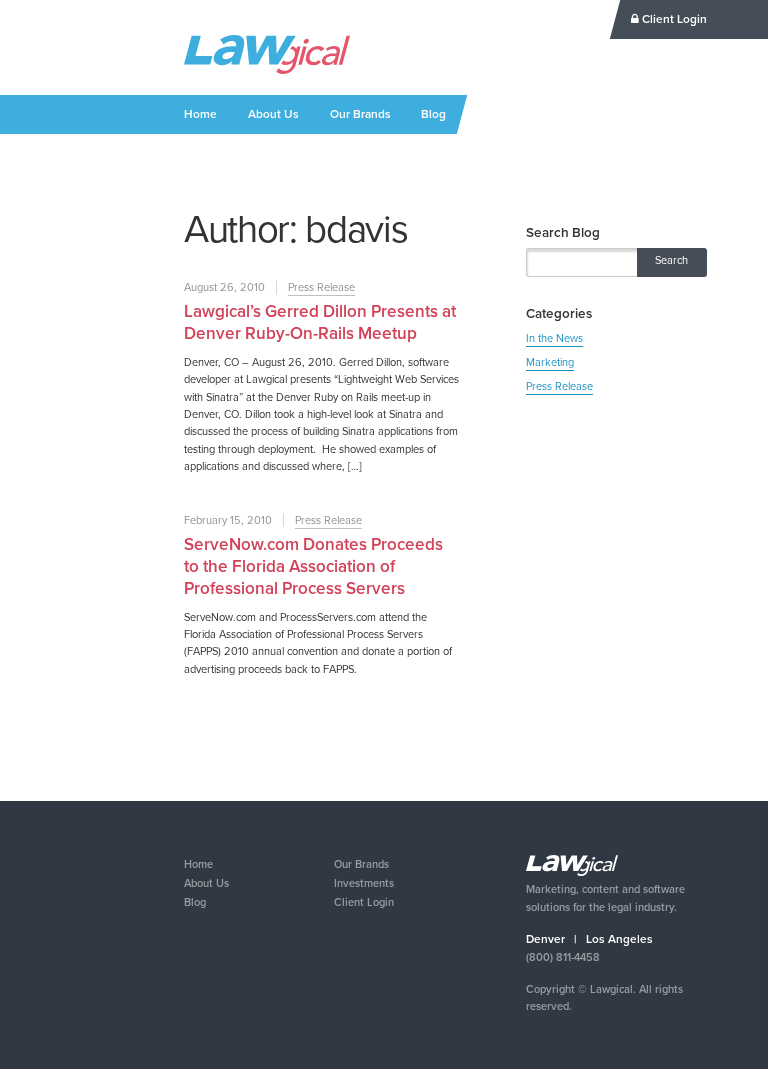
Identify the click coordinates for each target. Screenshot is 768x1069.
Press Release (321, 287)
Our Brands (360, 114)
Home (200, 114)
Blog (433, 114)
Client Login (673, 19)
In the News (554, 338)
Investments (364, 883)
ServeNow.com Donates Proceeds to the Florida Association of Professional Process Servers (313, 566)
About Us (273, 114)
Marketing (550, 362)
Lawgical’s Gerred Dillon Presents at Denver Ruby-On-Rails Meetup (320, 322)
